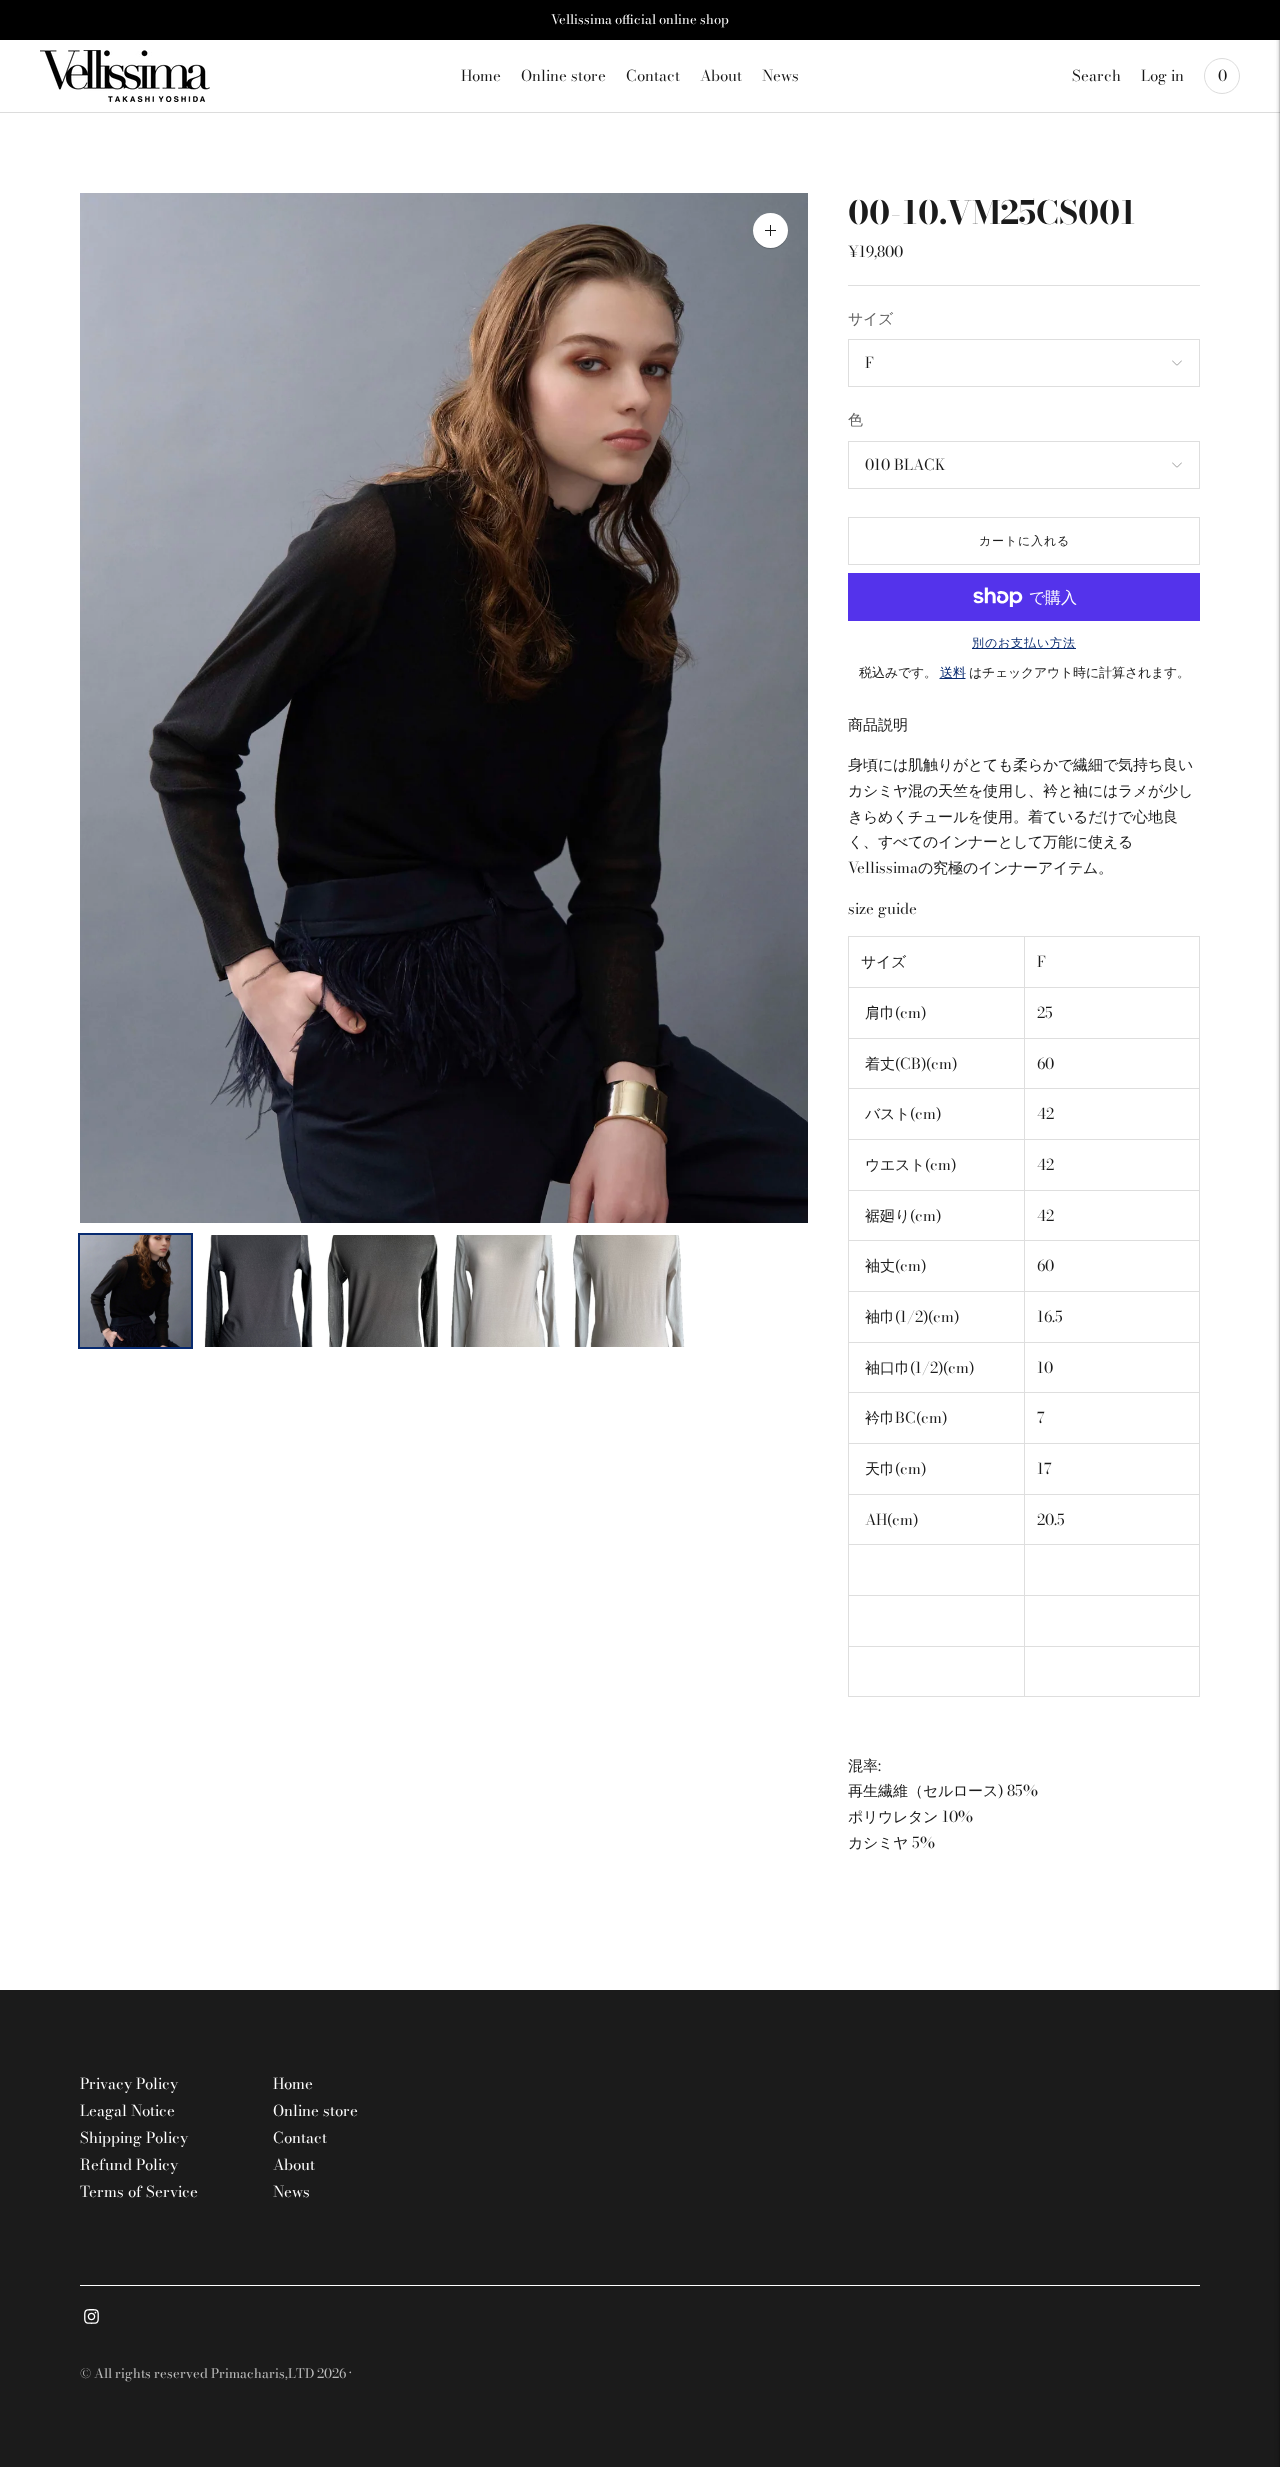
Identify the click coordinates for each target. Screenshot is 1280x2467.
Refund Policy (129, 2164)
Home (481, 75)
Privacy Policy (129, 2083)
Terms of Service (139, 2191)
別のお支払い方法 (1024, 642)
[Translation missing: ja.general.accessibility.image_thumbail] (135, 1291)
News (780, 75)
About (721, 75)
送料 (953, 672)
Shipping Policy (134, 2137)
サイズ (870, 318)
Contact (653, 75)
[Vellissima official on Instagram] (91, 2318)
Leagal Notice (127, 2110)
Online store (563, 75)
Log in (1162, 75)
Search (1096, 75)
